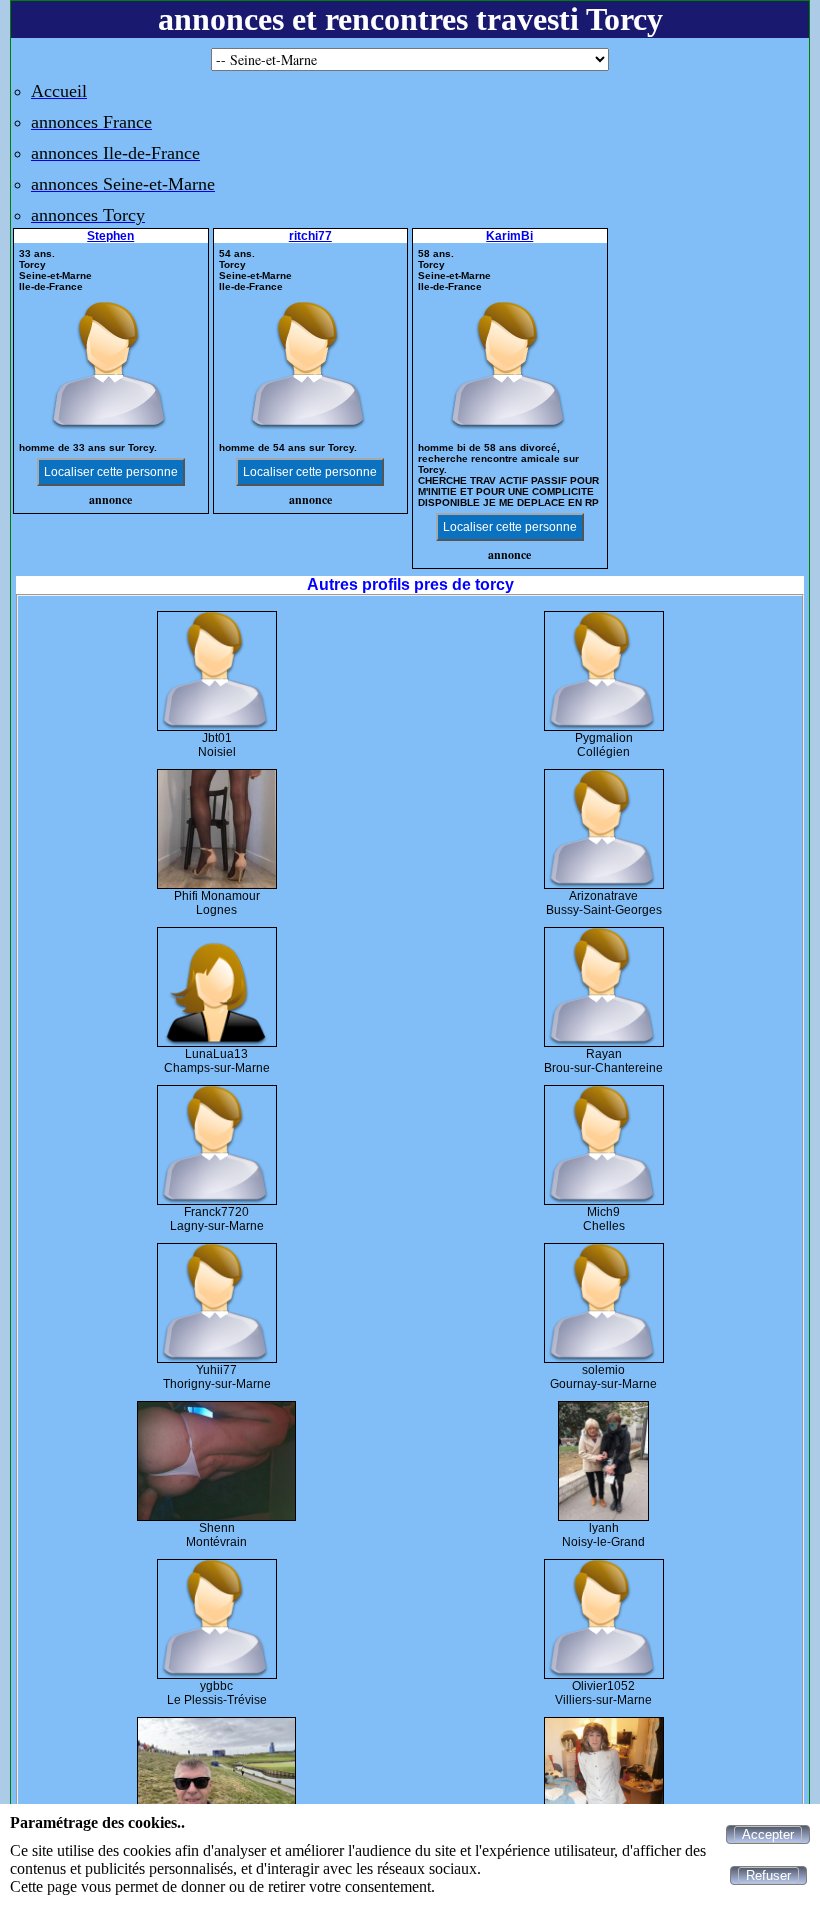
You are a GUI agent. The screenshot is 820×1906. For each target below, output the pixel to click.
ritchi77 (310, 236)
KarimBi (509, 236)
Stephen (110, 236)
